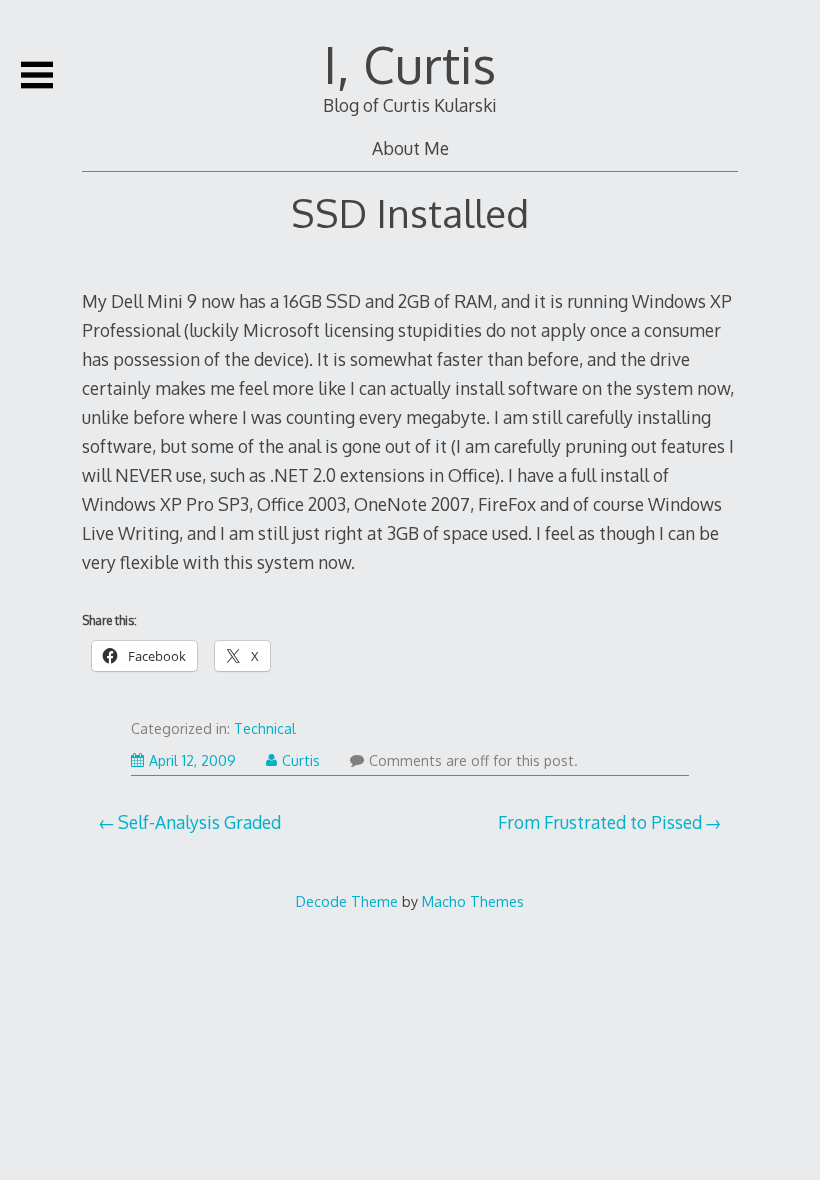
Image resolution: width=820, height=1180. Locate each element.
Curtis (301, 760)
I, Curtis (410, 64)
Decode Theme (347, 901)
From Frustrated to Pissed (600, 822)
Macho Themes (473, 901)
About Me (410, 148)
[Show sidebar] (37, 75)
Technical (265, 728)
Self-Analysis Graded (199, 822)
